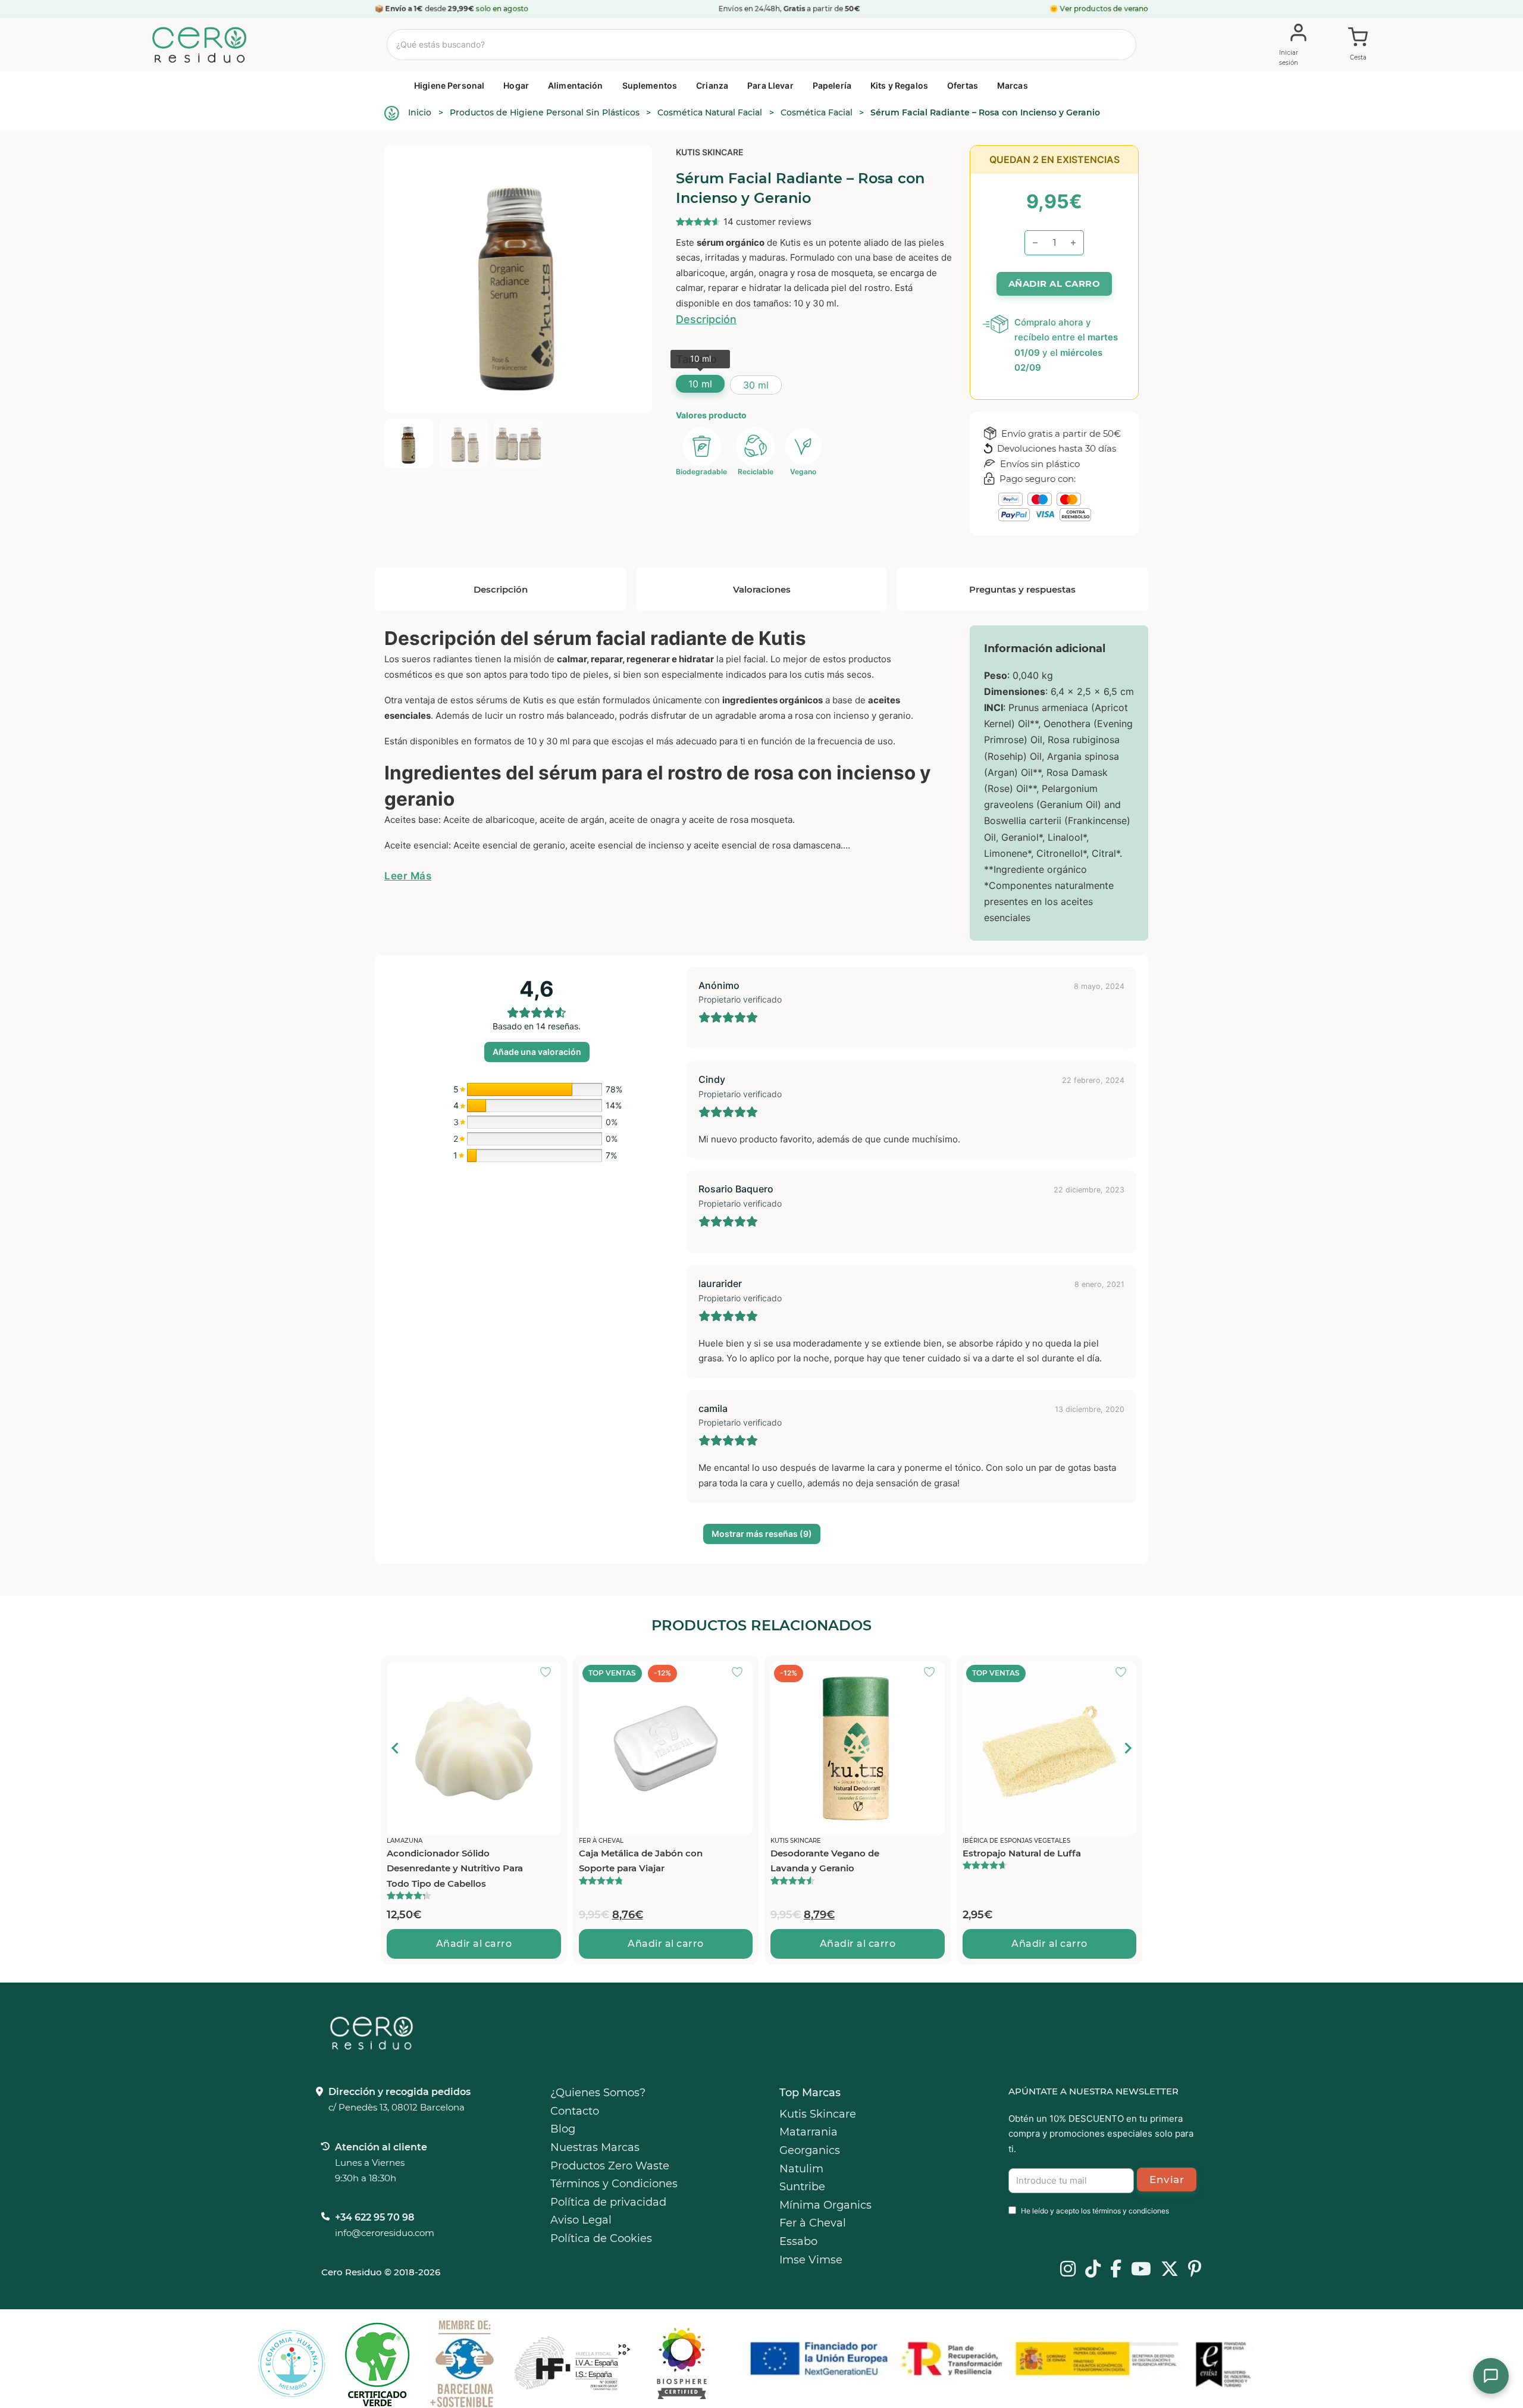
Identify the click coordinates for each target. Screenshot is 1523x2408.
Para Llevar (770, 85)
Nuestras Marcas (595, 2147)
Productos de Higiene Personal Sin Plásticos (545, 112)
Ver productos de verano (1104, 9)
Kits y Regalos (899, 85)
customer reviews (767, 222)
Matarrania (808, 2132)
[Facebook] (1116, 2270)
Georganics (810, 2150)
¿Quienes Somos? (598, 2093)
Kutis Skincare (710, 152)
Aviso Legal (581, 2220)
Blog (563, 2129)
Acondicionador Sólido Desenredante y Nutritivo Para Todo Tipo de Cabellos (455, 1868)
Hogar (516, 85)
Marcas (1013, 85)
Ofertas (963, 85)
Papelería (832, 85)
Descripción (706, 319)
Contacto (575, 2111)
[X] (1170, 2270)
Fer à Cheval (813, 2223)
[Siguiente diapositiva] (1127, 1748)
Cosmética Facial (817, 112)
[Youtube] (1141, 2270)
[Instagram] (1068, 2270)
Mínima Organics (825, 2205)
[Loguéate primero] (549, 1673)
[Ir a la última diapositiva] (396, 1748)
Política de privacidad (608, 2202)
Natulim (801, 2169)
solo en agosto (502, 9)
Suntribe (802, 2187)
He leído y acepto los (1095, 2211)
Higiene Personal (449, 85)
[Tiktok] (1093, 2270)
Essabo (798, 2241)
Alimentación (576, 85)
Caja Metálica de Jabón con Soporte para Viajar (641, 1861)
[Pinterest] (1195, 2270)
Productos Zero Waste (610, 2166)
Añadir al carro (474, 1944)
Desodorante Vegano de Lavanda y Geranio (825, 1861)
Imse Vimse (811, 2260)
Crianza (712, 85)
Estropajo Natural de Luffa (1022, 1853)
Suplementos (650, 85)
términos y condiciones (1131, 2211)
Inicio (420, 112)
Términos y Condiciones (614, 2184)
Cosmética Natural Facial (710, 112)
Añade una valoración (537, 1052)
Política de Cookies (601, 2238)
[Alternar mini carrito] (1358, 45)
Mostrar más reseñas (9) (762, 1534)
